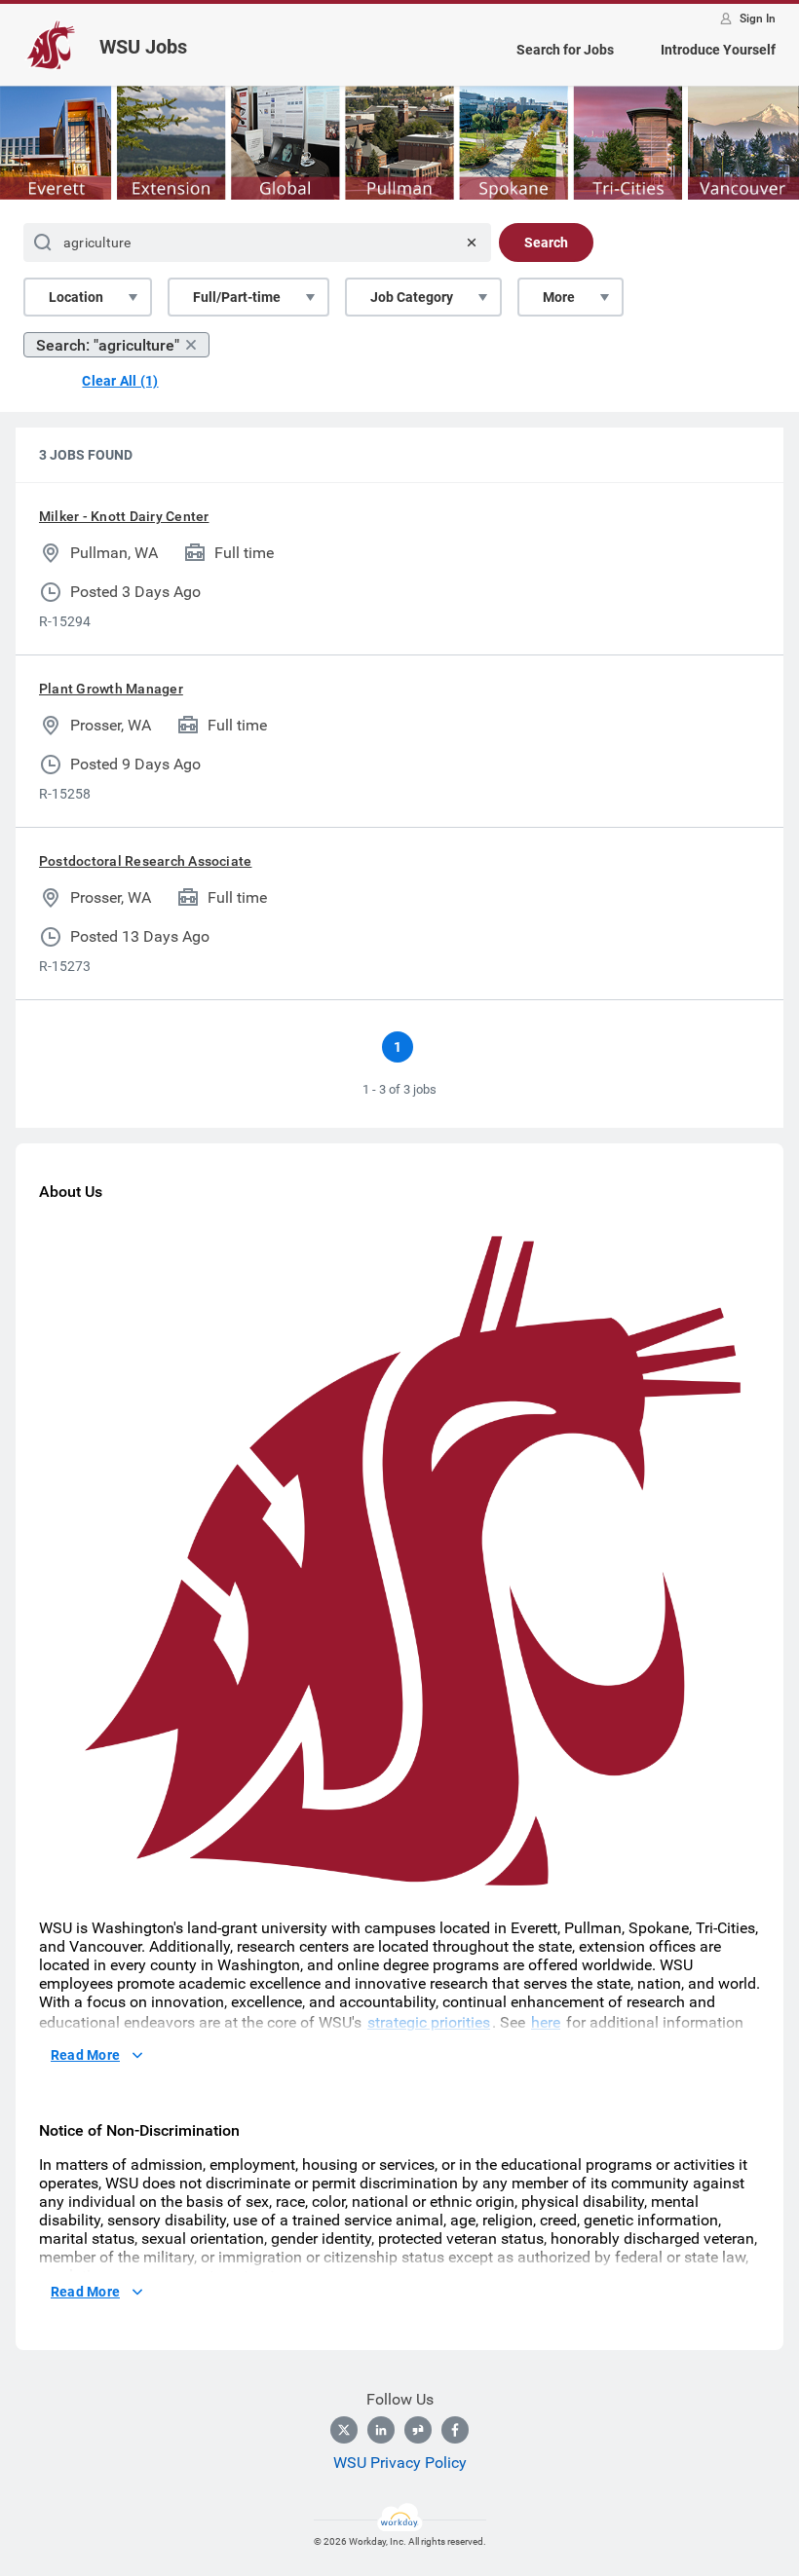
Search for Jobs (565, 50)
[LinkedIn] (381, 2430)
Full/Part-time (237, 297)
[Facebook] (455, 2430)
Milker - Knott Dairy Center (124, 516)
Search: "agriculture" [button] (108, 345)
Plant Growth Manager (111, 689)
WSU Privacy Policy (400, 2463)
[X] (344, 2430)
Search (546, 243)
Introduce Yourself (718, 50)
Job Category (412, 297)
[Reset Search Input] (472, 243)
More (559, 297)
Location (76, 297)
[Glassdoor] (418, 2430)
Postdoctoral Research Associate (145, 861)
